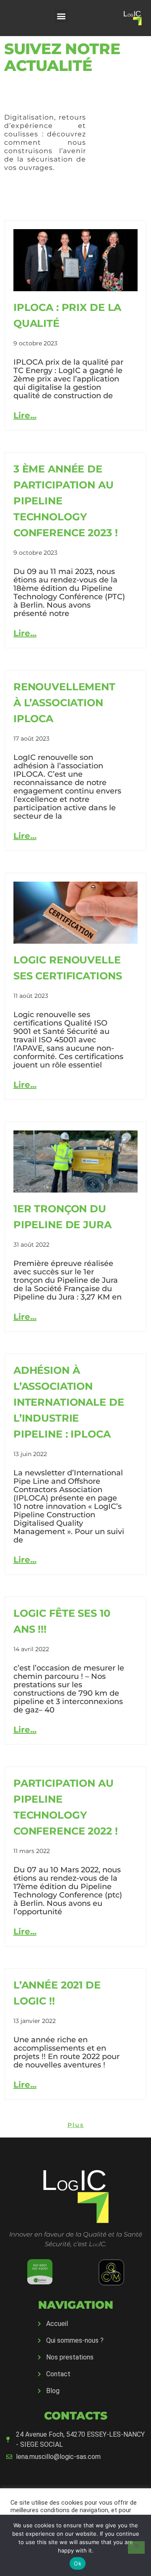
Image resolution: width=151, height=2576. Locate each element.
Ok (78, 2563)
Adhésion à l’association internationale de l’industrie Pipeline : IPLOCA (69, 1402)
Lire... (25, 415)
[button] (61, 16)
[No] (136, 2547)
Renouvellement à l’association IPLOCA (64, 703)
